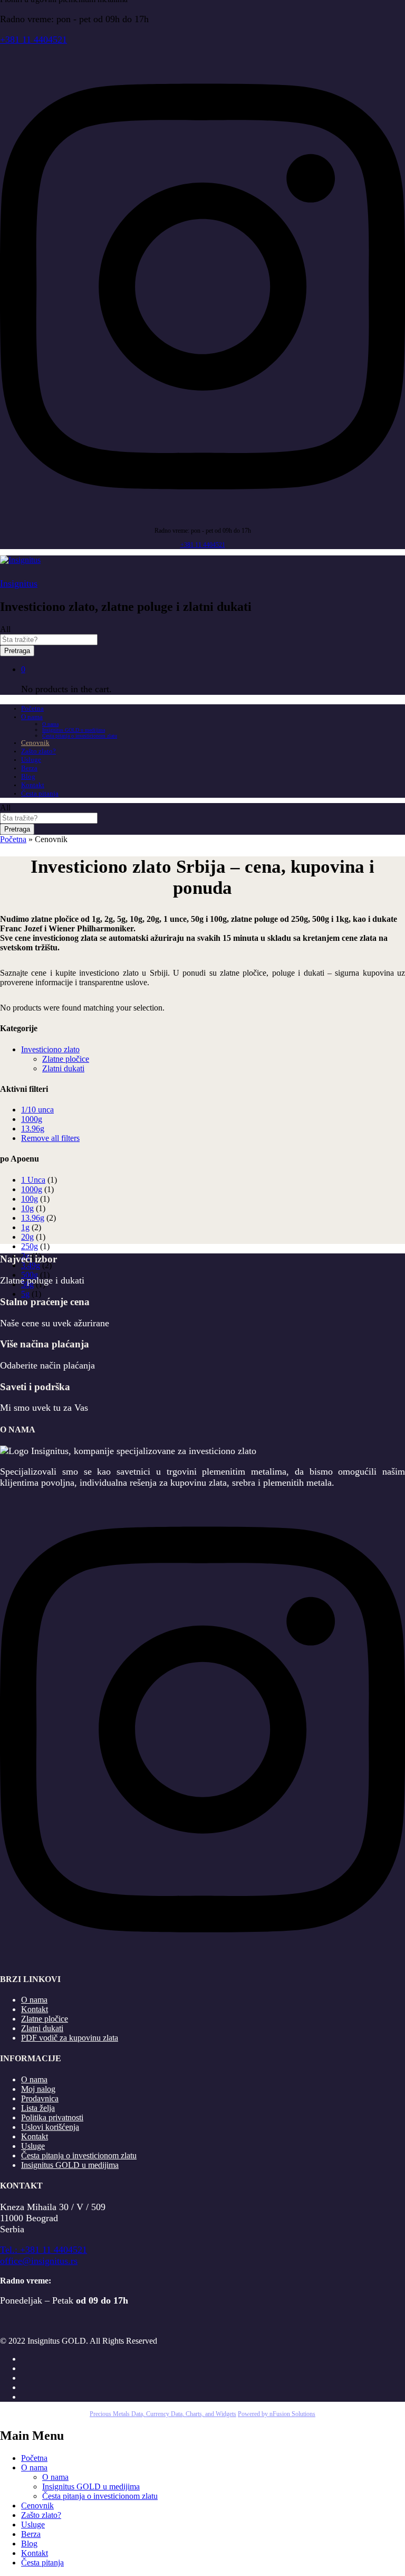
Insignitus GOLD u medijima (74, 730)
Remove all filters (50, 1138)
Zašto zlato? (38, 751)
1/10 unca (37, 1110)
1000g (32, 1119)
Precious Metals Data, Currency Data (136, 2414)
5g (25, 1294)
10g (27, 1208)
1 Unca (33, 1180)
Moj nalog (38, 2089)
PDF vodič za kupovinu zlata (70, 2038)
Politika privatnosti (52, 2117)
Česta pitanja (40, 793)
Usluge (31, 759)
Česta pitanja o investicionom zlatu (80, 736)
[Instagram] (202, 516)
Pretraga (17, 651)
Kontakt (33, 785)
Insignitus (19, 583)
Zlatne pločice (66, 1059)
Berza (29, 768)
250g (30, 1246)
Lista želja (38, 2108)
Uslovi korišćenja (50, 2127)
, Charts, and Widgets (209, 2414)
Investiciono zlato (50, 1049)
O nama (50, 724)
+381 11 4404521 (33, 40)
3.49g (31, 1265)
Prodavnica (40, 2098)
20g (27, 1237)
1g (25, 1227)
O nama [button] (32, 717)
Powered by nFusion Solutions (277, 2414)
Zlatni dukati (63, 1068)
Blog (28, 776)
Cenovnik (35, 743)
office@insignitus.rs (39, 2261)
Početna (32, 708)
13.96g (33, 1129)
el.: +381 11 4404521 (46, 2250)
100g (30, 1199)
